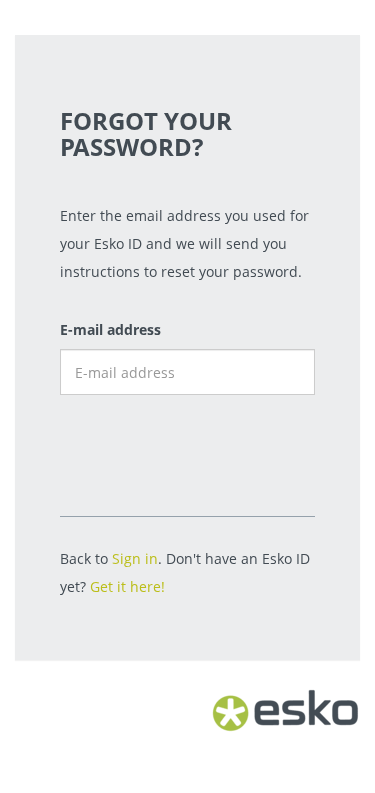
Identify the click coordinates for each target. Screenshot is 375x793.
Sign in (135, 558)
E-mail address (110, 329)
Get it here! (127, 586)
